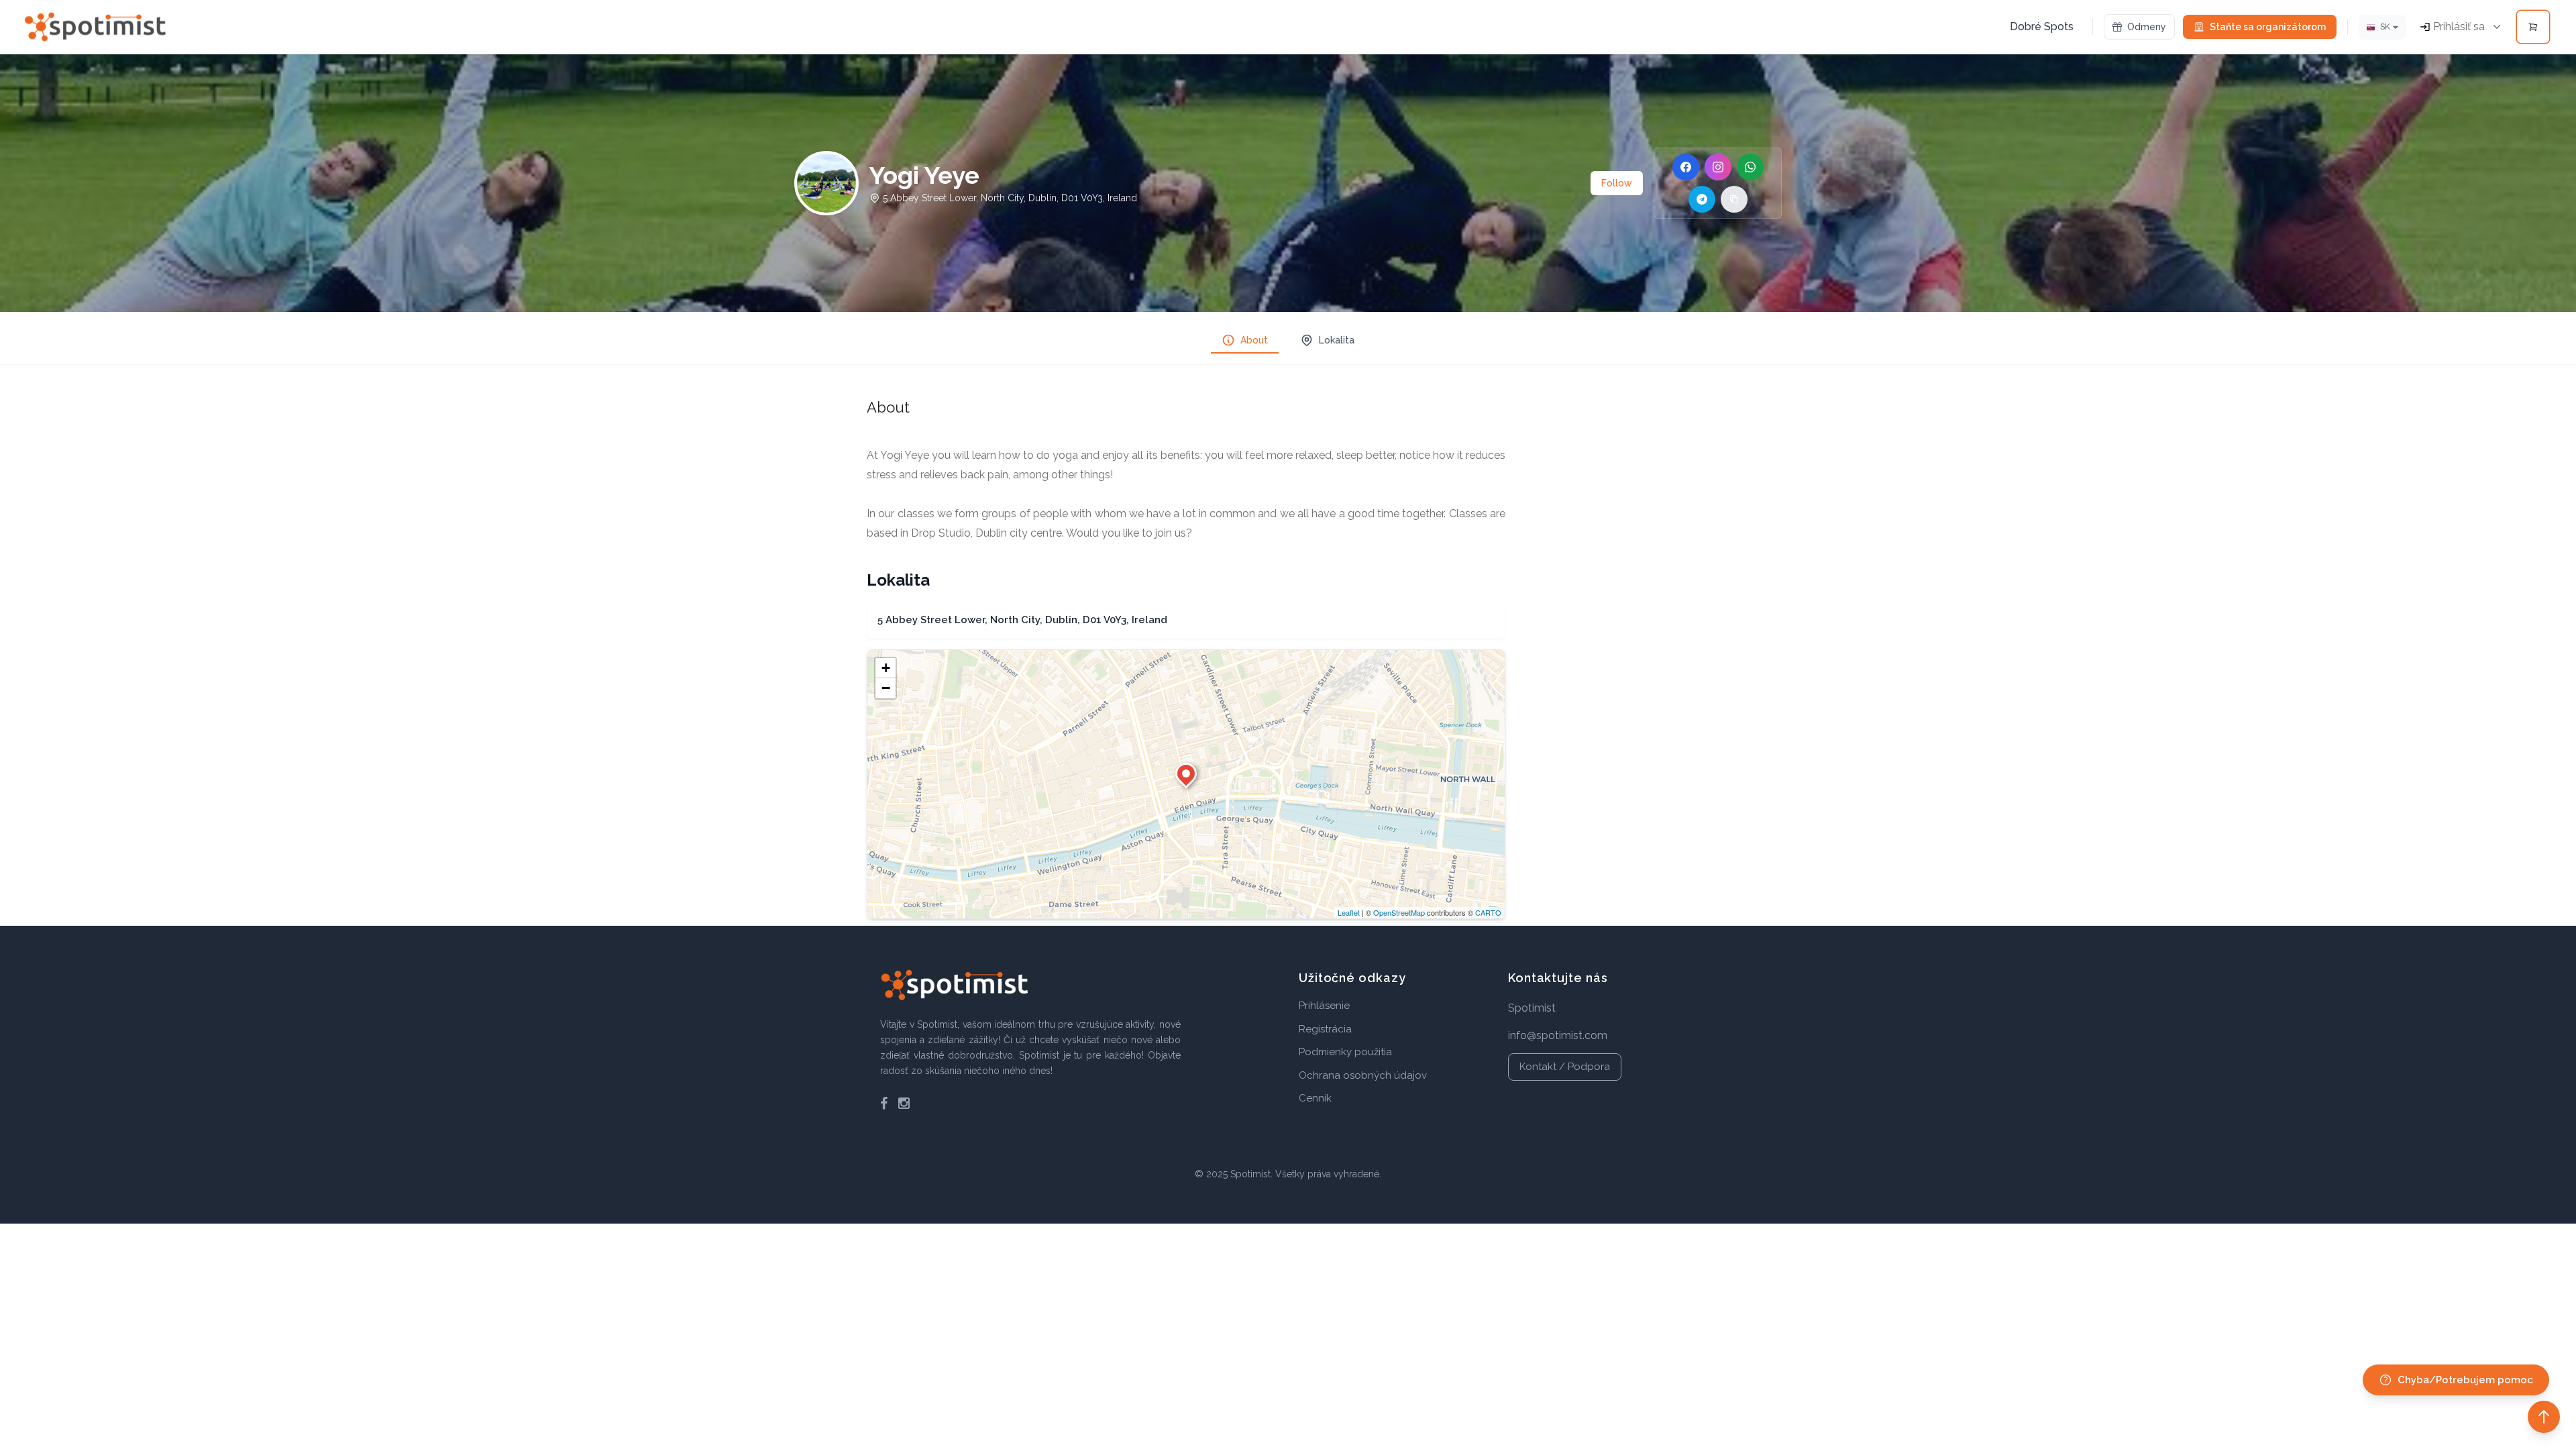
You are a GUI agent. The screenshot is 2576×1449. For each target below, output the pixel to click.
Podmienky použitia (1345, 1052)
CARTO (1488, 912)
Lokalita (1337, 340)
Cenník (1315, 1098)
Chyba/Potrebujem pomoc (2465, 1380)
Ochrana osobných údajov (1363, 1075)
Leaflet (1349, 912)
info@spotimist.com (1558, 1035)
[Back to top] (2544, 1417)
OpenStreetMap (1399, 912)
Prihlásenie (1324, 1006)
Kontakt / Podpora (1565, 1067)
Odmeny (2147, 27)
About (1254, 340)
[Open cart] (2533, 27)
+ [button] (886, 668)
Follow (1617, 183)
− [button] (886, 688)
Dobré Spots (2042, 26)
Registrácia (1325, 1029)
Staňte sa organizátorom (2268, 27)
